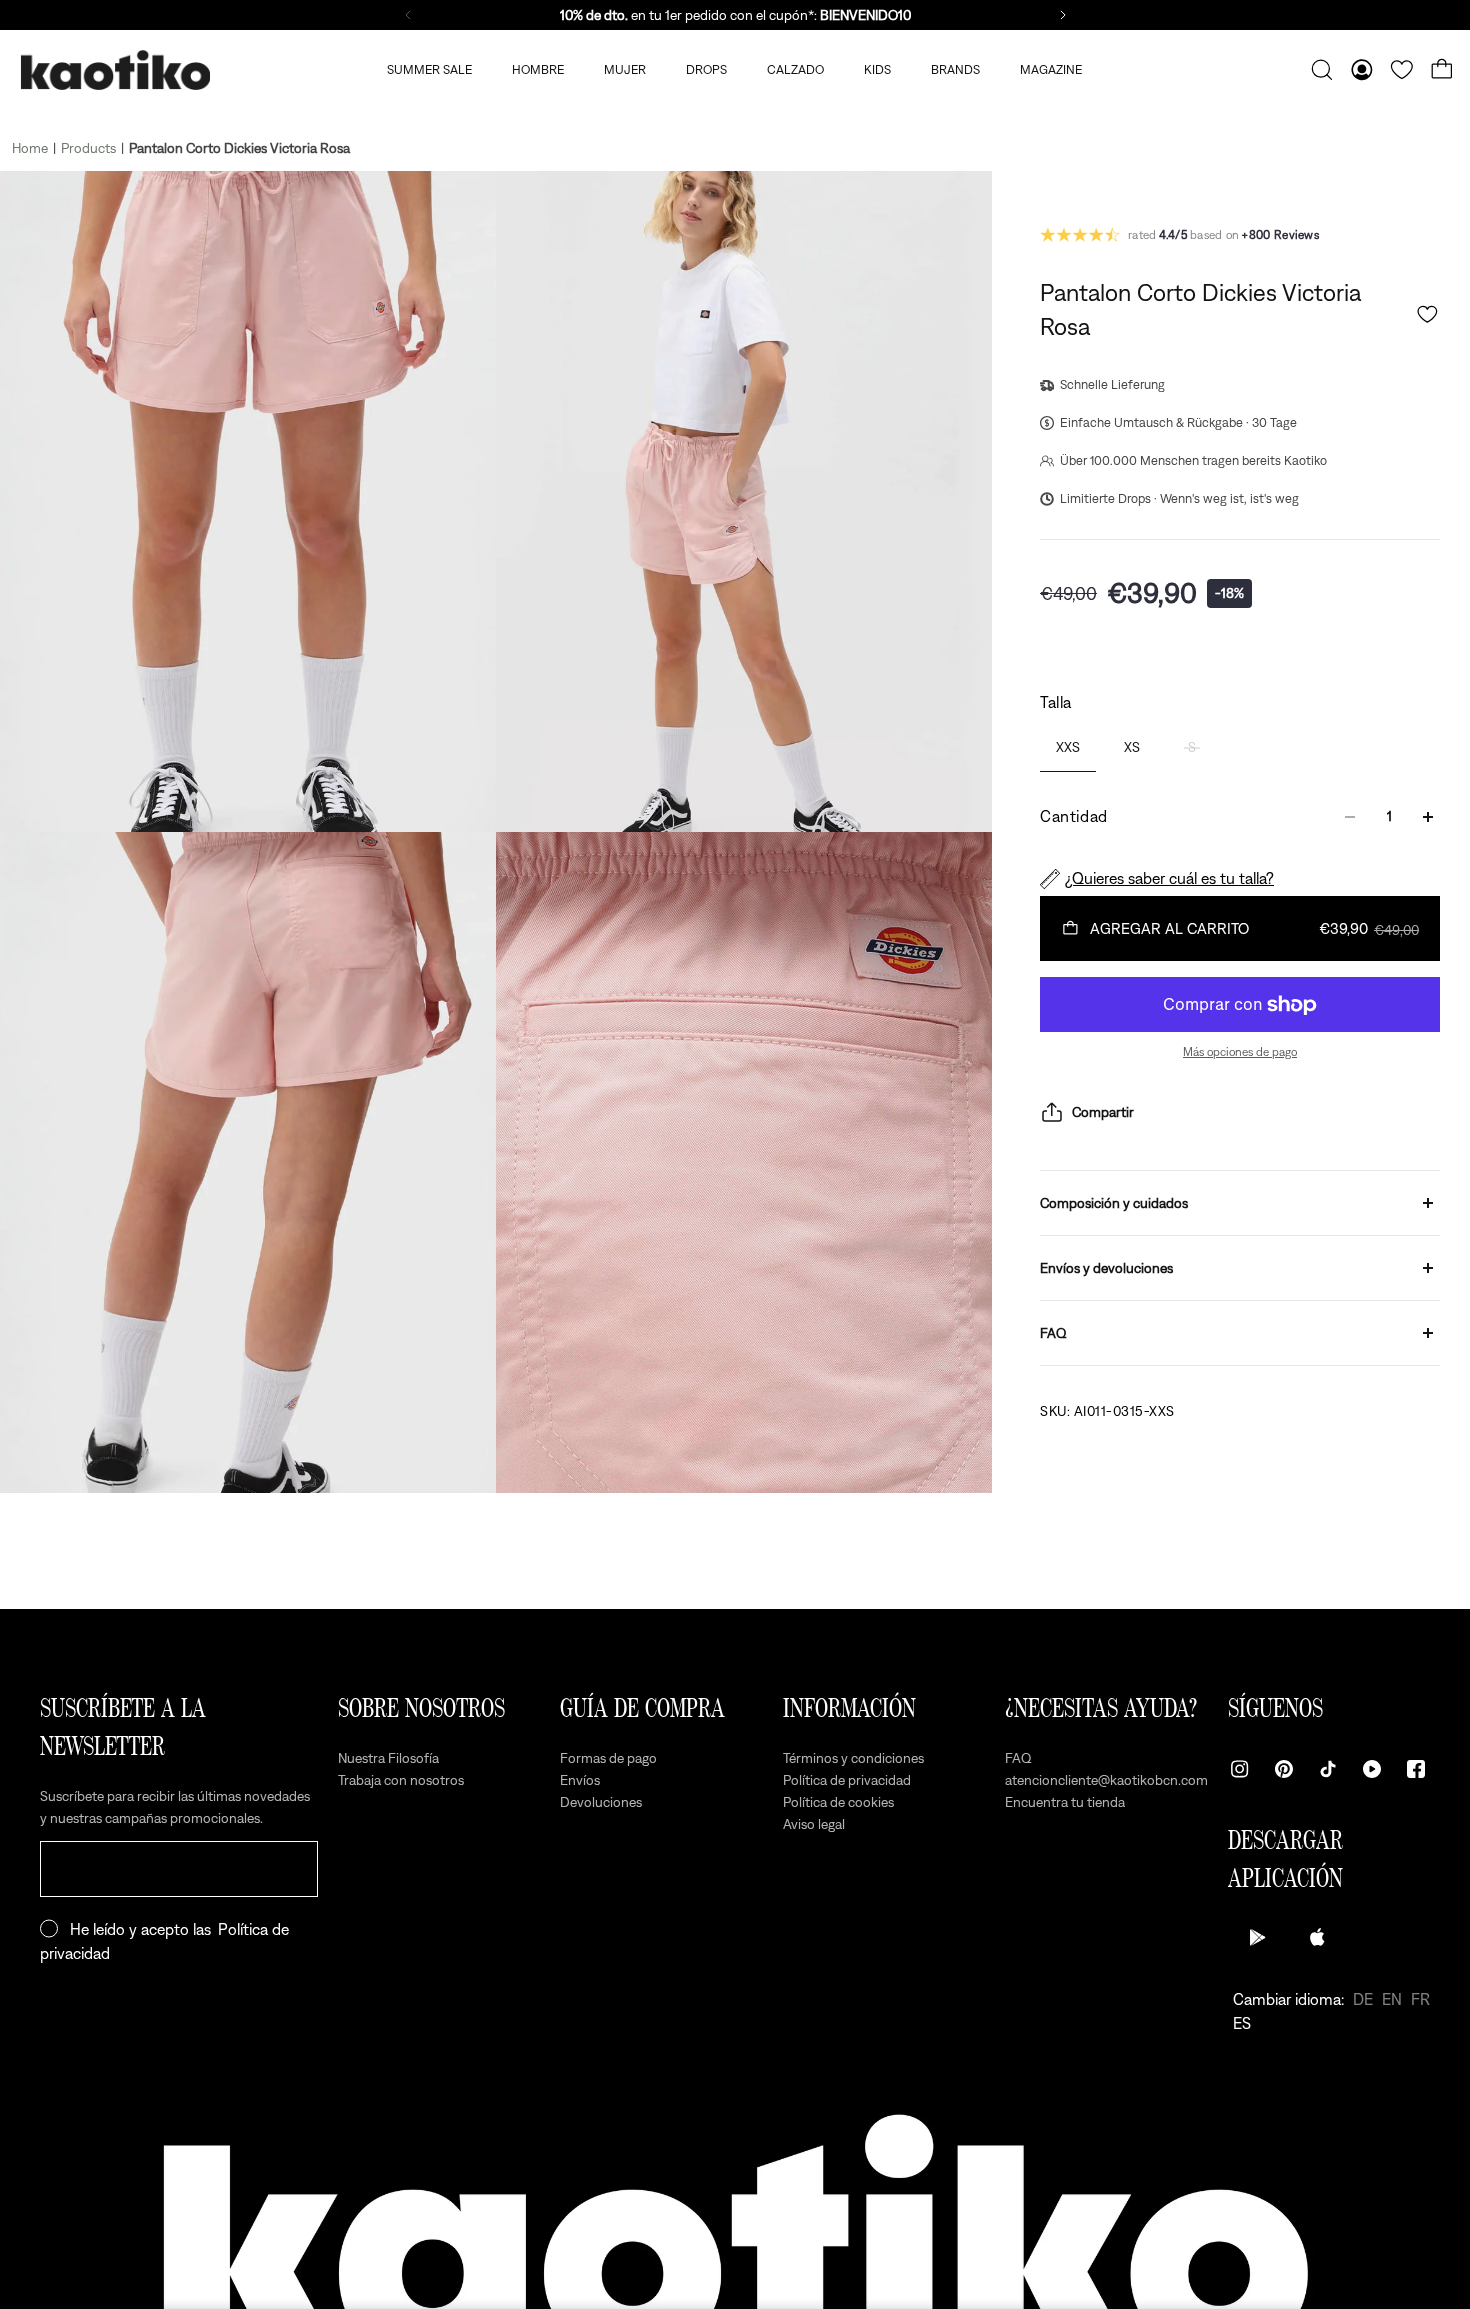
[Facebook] (1416, 1769)
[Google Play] (1258, 1937)
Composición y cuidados (1114, 1203)
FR (1420, 1999)
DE (1363, 1999)
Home (30, 148)
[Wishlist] (1402, 70)
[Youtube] (1372, 1769)
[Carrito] (1442, 70)
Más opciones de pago (1240, 1052)
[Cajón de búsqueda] (1322, 70)
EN (1392, 1999)
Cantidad (1074, 817)
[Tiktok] (1328, 1769)
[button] (1427, 314)
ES (1242, 2023)
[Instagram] (1240, 1769)
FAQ (1053, 1333)
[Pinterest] (1284, 1769)
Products (88, 148)
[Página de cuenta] (1362, 70)
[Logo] (115, 70)
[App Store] (1318, 1937)
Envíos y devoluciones (1106, 1268)
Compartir (1103, 1112)
